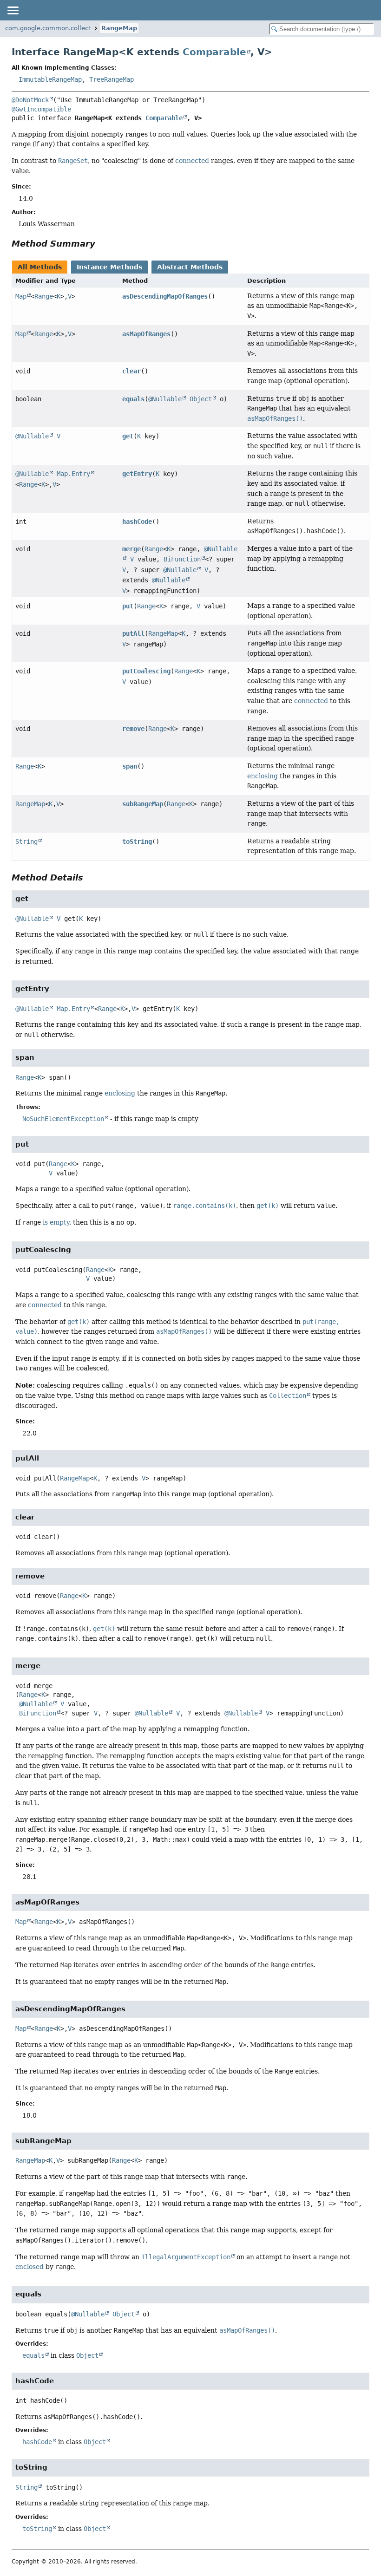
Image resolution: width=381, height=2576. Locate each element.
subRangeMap (143, 804)
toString (137, 841)
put (128, 606)
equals (133, 399)
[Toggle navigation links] (13, 10)
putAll (133, 633)
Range (44, 296)
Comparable (214, 52)
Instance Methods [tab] (109, 267)
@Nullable (165, 399)
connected (192, 161)
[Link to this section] (102, 244)
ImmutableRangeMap (50, 79)
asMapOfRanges (146, 334)
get (128, 436)
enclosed (30, 2267)
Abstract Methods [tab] (190, 267)
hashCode (137, 522)
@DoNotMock (30, 100)
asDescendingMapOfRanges (165, 296)
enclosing (263, 776)
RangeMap (119, 28)
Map (21, 296)
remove (133, 729)
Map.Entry (73, 474)
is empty (56, 1222)
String (26, 841)
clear (131, 371)
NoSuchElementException (63, 1119)
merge (131, 549)
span (130, 766)
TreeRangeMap (112, 79)
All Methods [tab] (40, 267)
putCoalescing (146, 671)
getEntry (137, 474)
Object (201, 399)
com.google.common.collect (48, 28)
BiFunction (182, 559)
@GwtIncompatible (41, 109)
